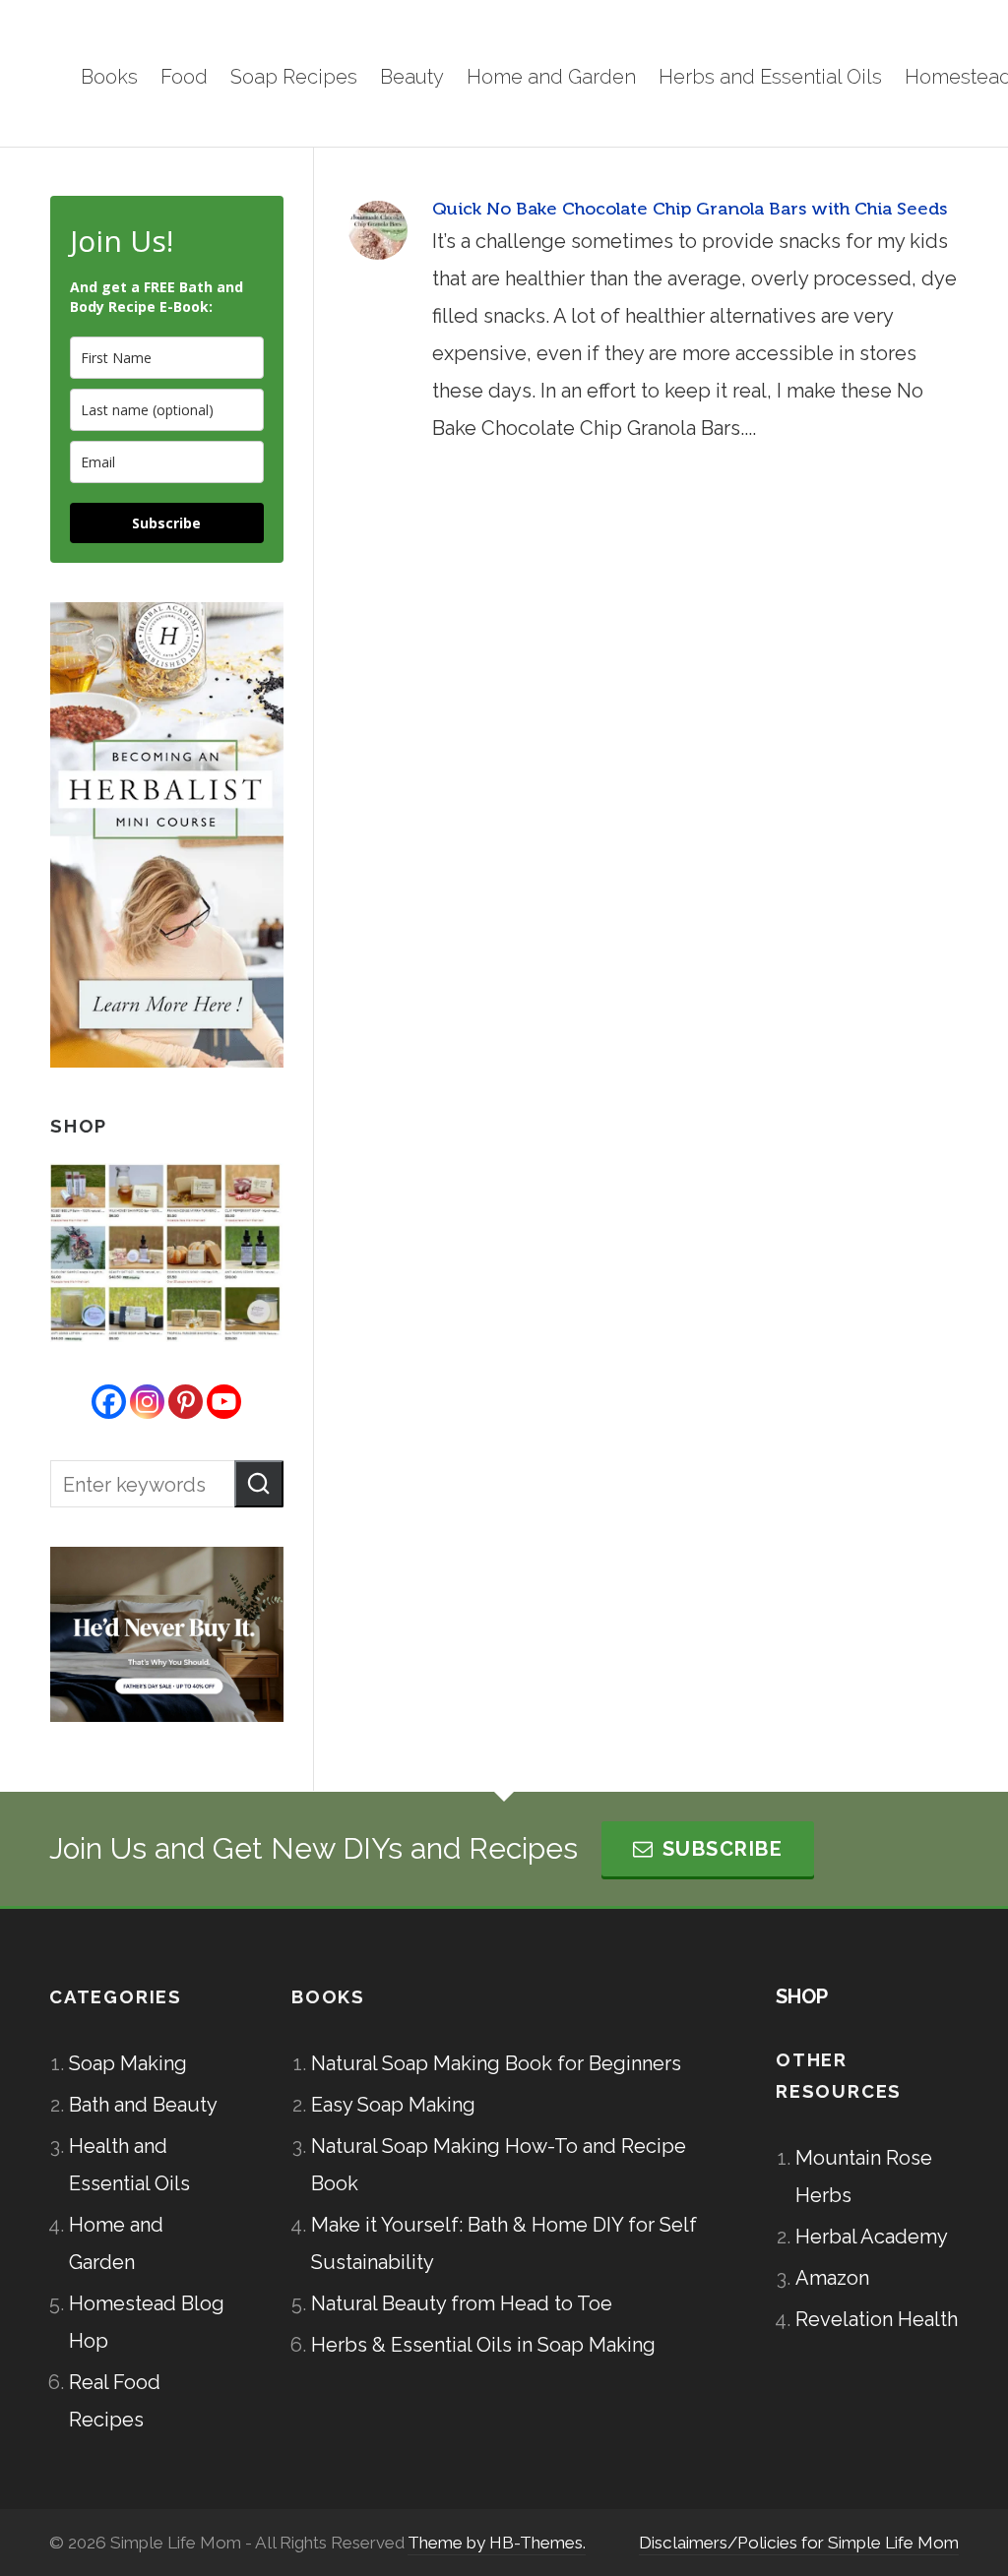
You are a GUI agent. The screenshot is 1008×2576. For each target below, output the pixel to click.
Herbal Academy (872, 2237)
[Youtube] (224, 1402)
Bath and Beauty (143, 2105)
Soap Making (128, 2063)
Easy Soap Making (393, 2105)
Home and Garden (116, 2243)
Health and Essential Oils (129, 2165)
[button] (259, 1484)
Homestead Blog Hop (147, 2322)
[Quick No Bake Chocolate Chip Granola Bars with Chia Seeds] (378, 230)
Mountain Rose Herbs (864, 2177)
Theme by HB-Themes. (497, 2543)
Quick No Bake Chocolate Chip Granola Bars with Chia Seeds (690, 209)
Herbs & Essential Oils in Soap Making (483, 2345)
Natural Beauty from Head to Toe (462, 2303)
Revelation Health (877, 2319)
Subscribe (166, 523)
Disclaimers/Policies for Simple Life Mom (799, 2543)
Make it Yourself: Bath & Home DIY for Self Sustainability (504, 2243)
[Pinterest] (186, 1402)
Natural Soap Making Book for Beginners (496, 2063)
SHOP (802, 1996)
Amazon (832, 2278)
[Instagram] (147, 1402)
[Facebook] (109, 1402)
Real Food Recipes (115, 2401)
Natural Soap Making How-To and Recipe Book (499, 2165)
